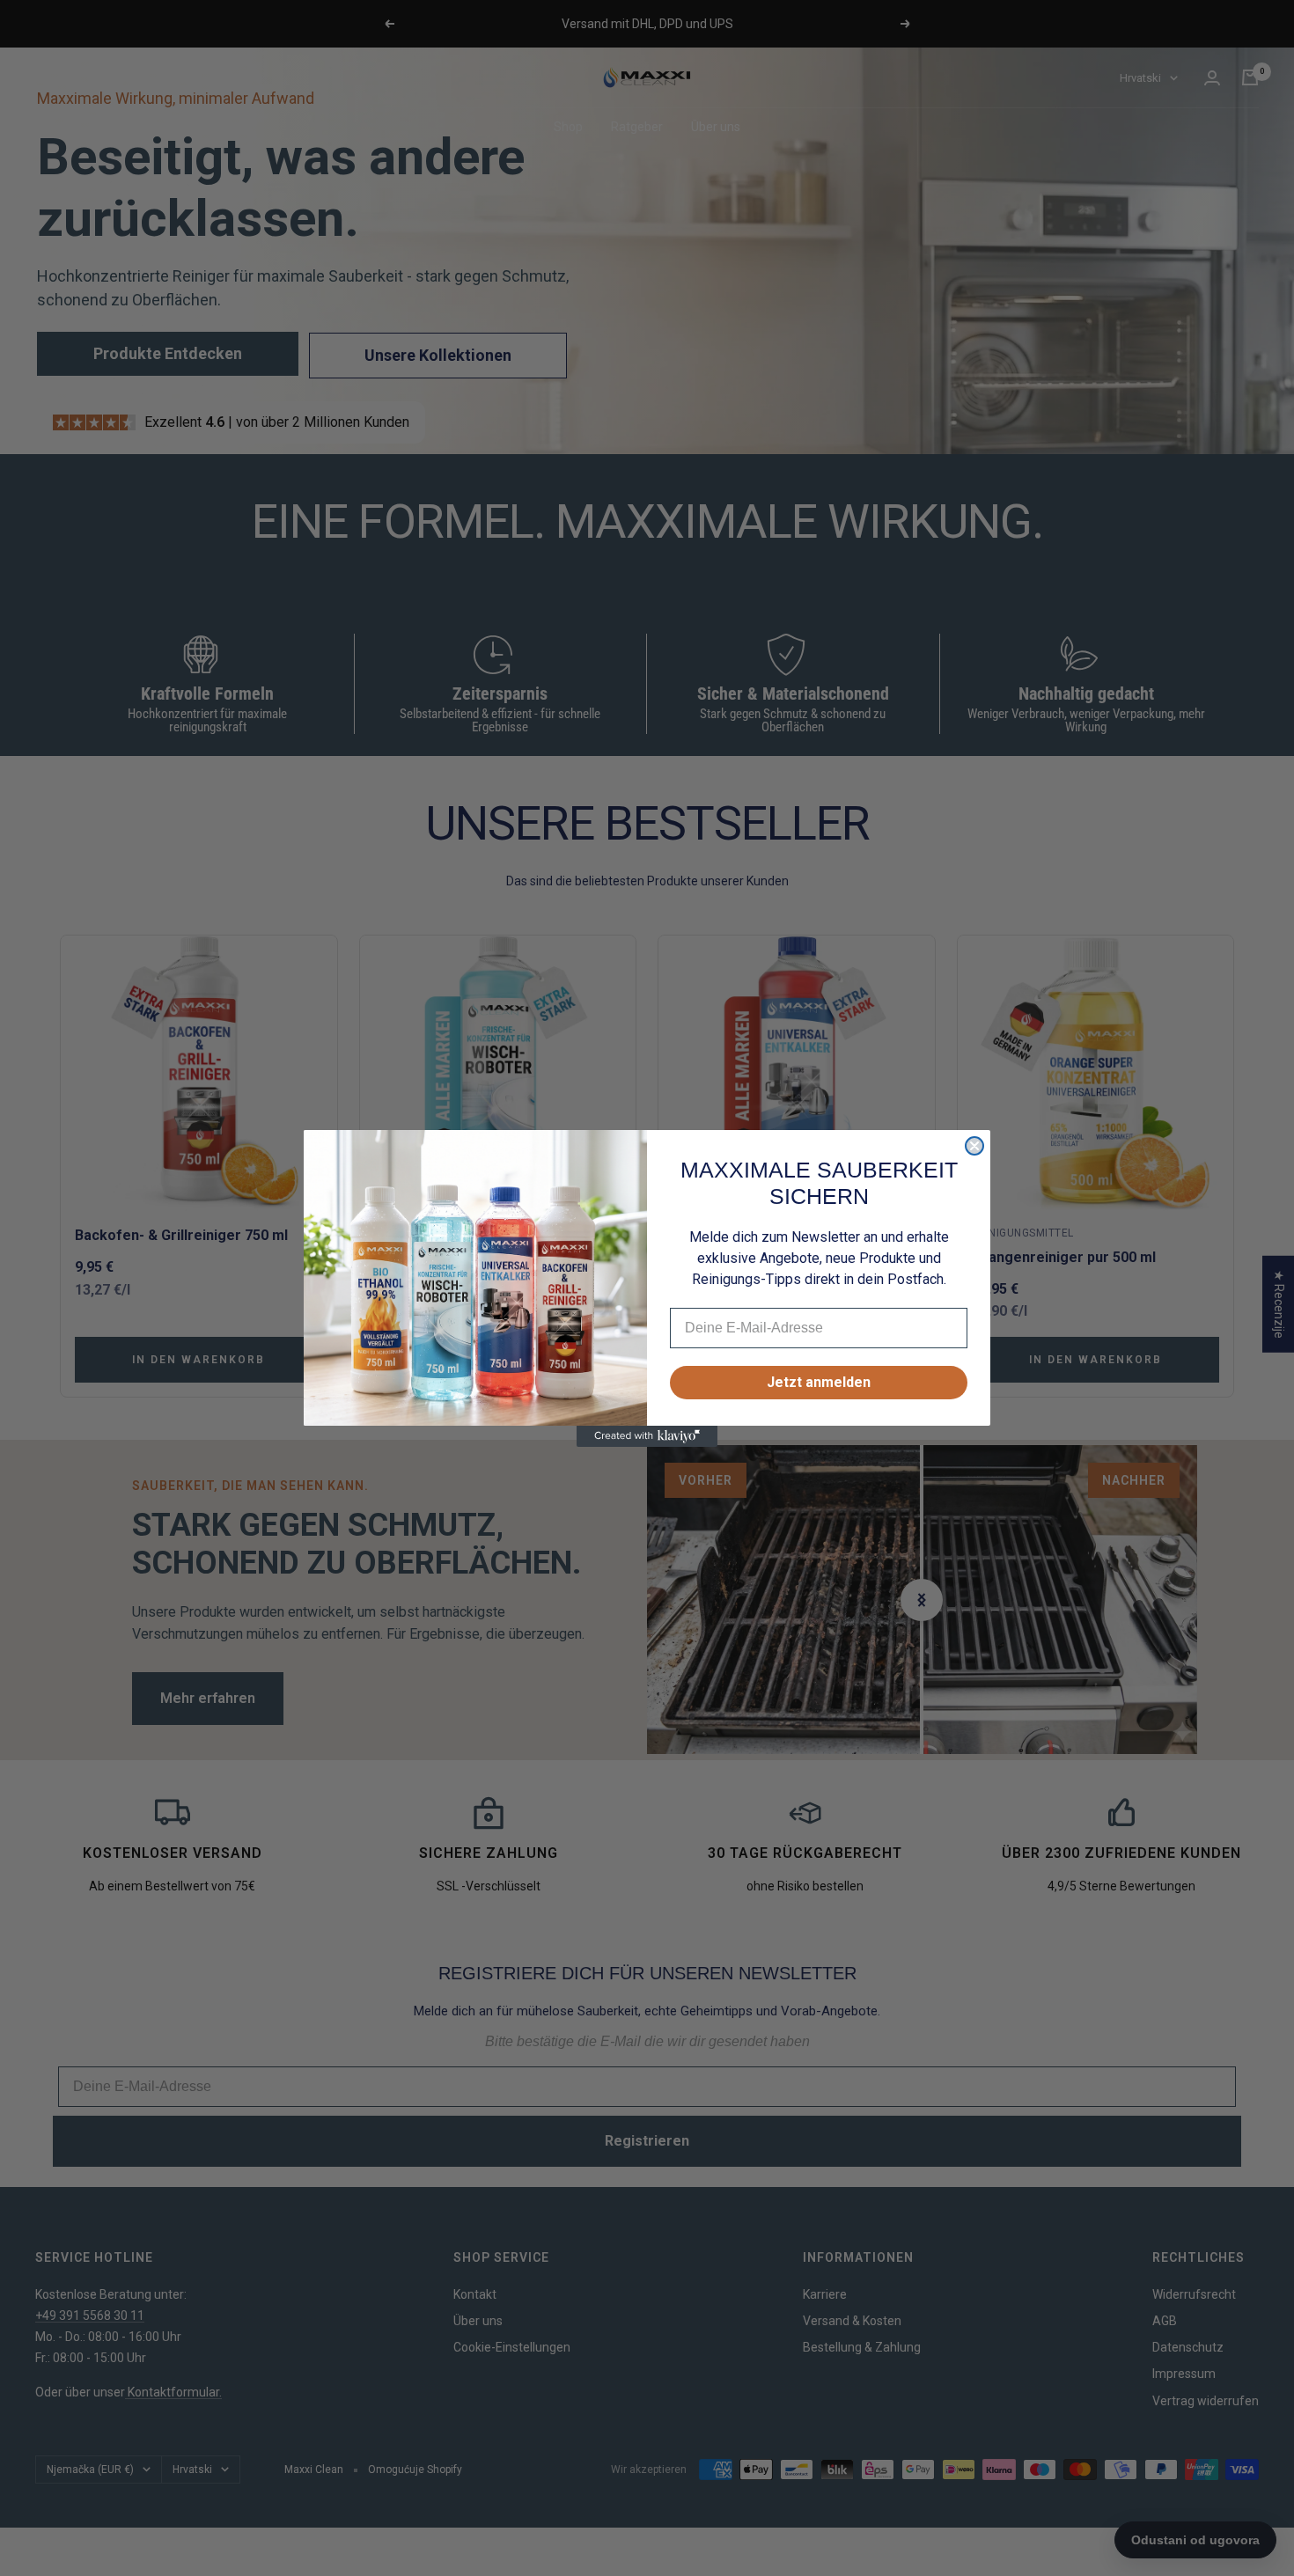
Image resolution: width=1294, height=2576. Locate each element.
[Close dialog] (974, 1146)
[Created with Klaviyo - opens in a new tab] (647, 1436)
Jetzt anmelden (819, 1382)
